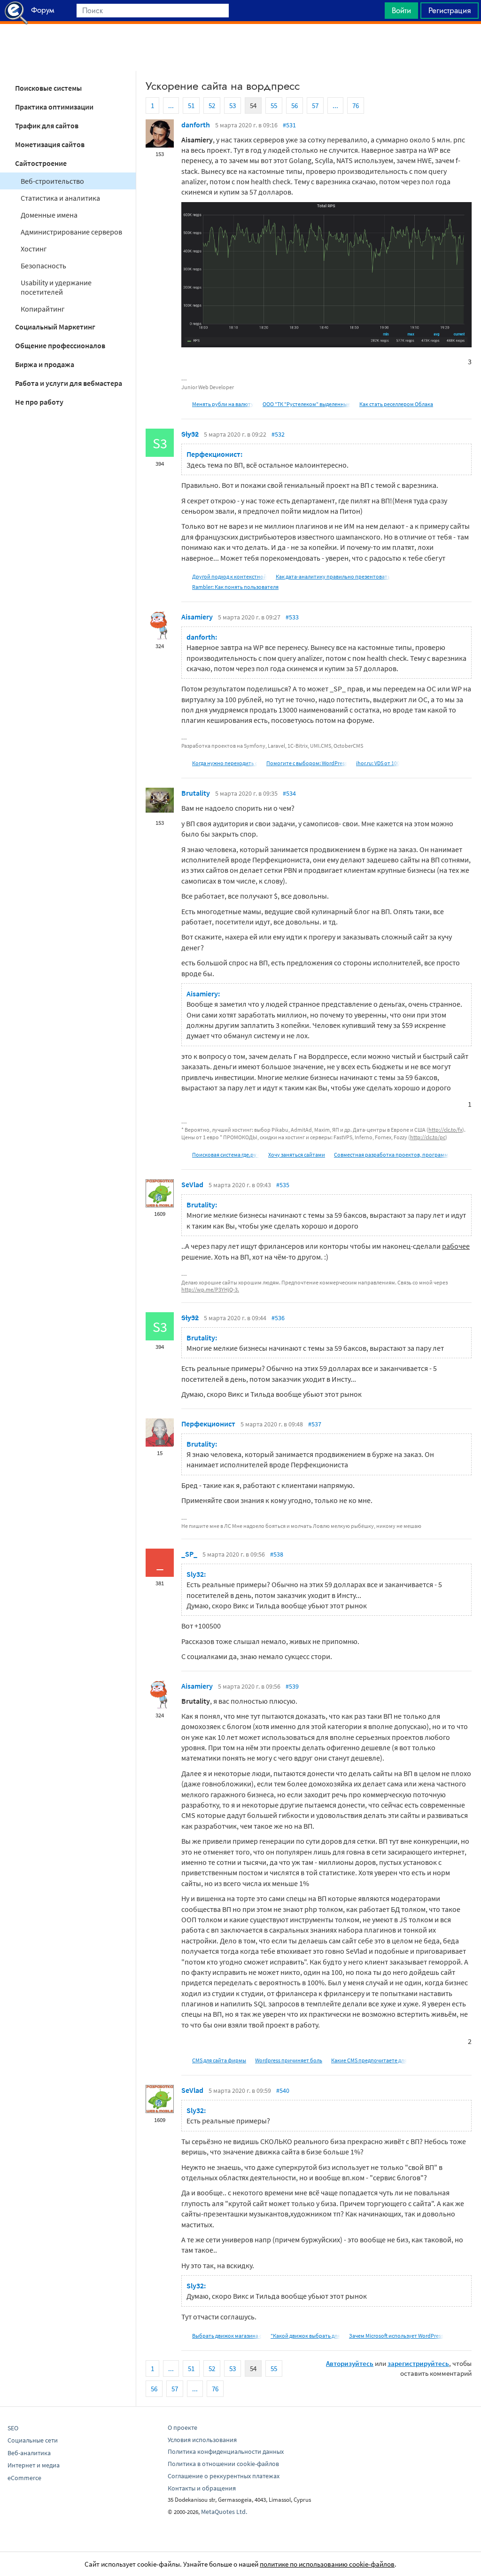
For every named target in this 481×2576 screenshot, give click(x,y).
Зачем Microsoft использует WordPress (396, 2336)
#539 (292, 1686)
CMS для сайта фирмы (219, 2060)
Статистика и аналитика (60, 198)
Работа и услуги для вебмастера (69, 383)
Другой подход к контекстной (229, 576)
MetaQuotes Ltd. (224, 2512)
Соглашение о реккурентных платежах (224, 2476)
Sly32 (190, 434)
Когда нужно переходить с (225, 763)
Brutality (196, 793)
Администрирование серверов (71, 232)
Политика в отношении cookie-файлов (223, 2464)
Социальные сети (33, 2440)
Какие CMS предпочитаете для (369, 2060)
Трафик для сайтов (47, 125)
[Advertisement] (240, 47)
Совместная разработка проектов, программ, (392, 1155)
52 (212, 106)
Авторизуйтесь (350, 2363)
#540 (283, 2091)
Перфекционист (208, 1424)
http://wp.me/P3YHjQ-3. (210, 1289)
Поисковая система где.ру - (226, 1155)
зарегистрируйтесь (418, 2363)
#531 (289, 125)
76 (356, 106)
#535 (283, 1185)
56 (295, 106)
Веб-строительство (52, 181)
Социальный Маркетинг (55, 327)
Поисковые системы (48, 88)
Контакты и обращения (202, 2488)
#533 (292, 617)
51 (191, 106)
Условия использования (202, 2440)
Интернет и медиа (34, 2465)
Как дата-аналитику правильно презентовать (333, 576)
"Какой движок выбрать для (305, 2336)
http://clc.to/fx (445, 1130)
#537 (315, 1424)
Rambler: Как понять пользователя (235, 587)
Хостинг (34, 249)
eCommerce (24, 2478)
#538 (277, 1554)
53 (233, 106)
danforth (196, 125)
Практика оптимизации (54, 107)
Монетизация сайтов (50, 144)
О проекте (182, 2427)
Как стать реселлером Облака (396, 404)
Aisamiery (197, 617)
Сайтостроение (41, 163)
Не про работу (39, 402)
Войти (401, 10)
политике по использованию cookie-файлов (327, 2564)
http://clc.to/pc (428, 1137)
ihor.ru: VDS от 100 (378, 763)
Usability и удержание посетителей (56, 287)
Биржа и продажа (45, 364)
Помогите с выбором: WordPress (307, 763)
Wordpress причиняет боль (289, 2060)
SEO (13, 2428)
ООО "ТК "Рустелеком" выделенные (306, 404)
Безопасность (43, 266)
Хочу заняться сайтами (297, 1155)
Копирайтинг (43, 309)
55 (274, 106)
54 (253, 106)
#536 (278, 1318)
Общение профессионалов (60, 345)
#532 (278, 434)
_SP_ (189, 1554)
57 (315, 106)
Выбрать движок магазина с (227, 2336)
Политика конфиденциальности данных (226, 2451)
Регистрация (450, 10)
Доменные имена (49, 215)
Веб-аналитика (29, 2453)
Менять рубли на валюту (223, 404)
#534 (289, 793)
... (171, 106)
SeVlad (192, 1184)
